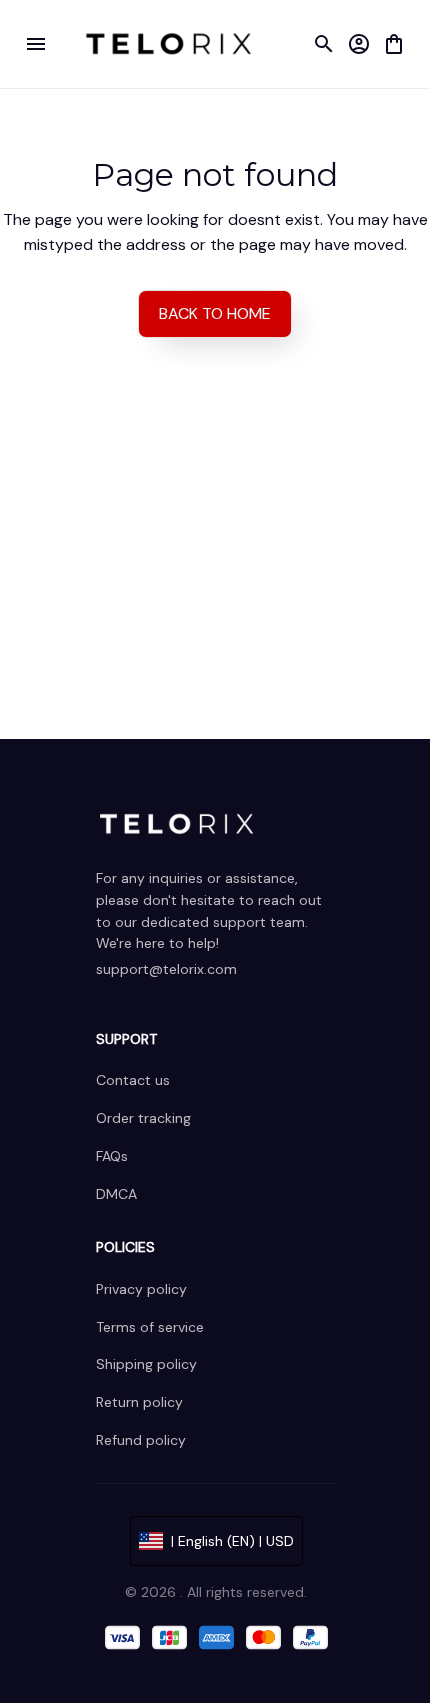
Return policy (139, 1402)
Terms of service (150, 1327)
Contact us (133, 1080)
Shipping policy (146, 1364)
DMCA (116, 1194)
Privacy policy (141, 1289)
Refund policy (141, 1440)
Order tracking (143, 1118)
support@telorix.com (166, 969)
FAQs (112, 1156)
